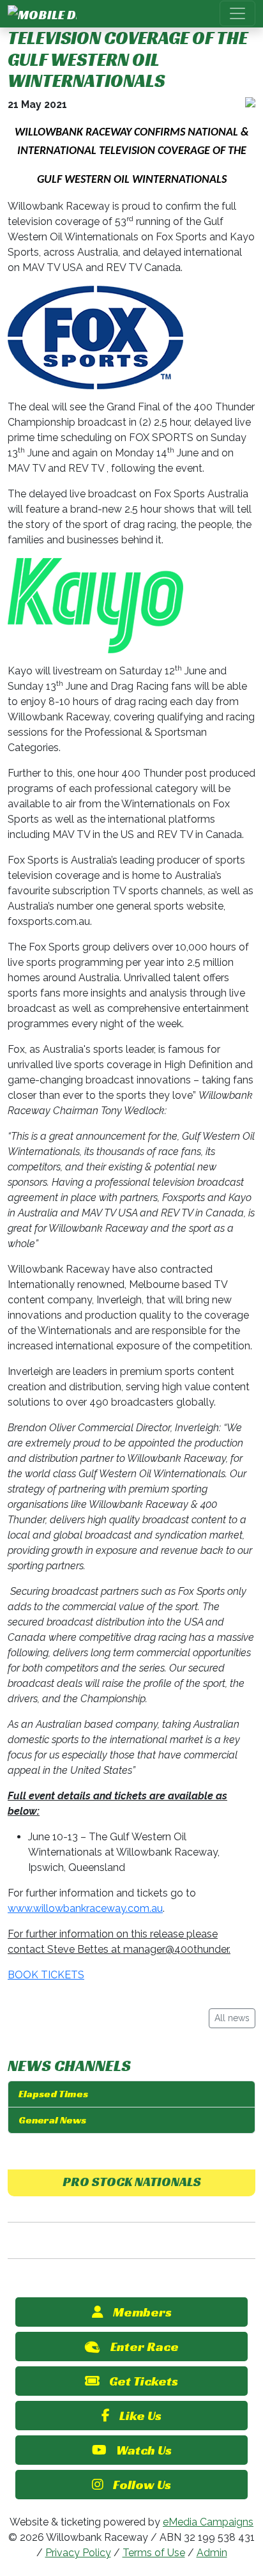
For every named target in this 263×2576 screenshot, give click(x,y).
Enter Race (145, 2347)
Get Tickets (144, 2381)
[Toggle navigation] (237, 13)
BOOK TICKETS (46, 1975)
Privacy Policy (78, 2553)
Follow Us (142, 2485)
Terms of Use (154, 2553)
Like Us (140, 2416)
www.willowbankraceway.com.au (85, 1908)
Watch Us (144, 2450)
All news (232, 2018)
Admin (212, 2553)
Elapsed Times (53, 2094)
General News (52, 2120)
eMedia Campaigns (208, 2522)
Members (142, 2312)
